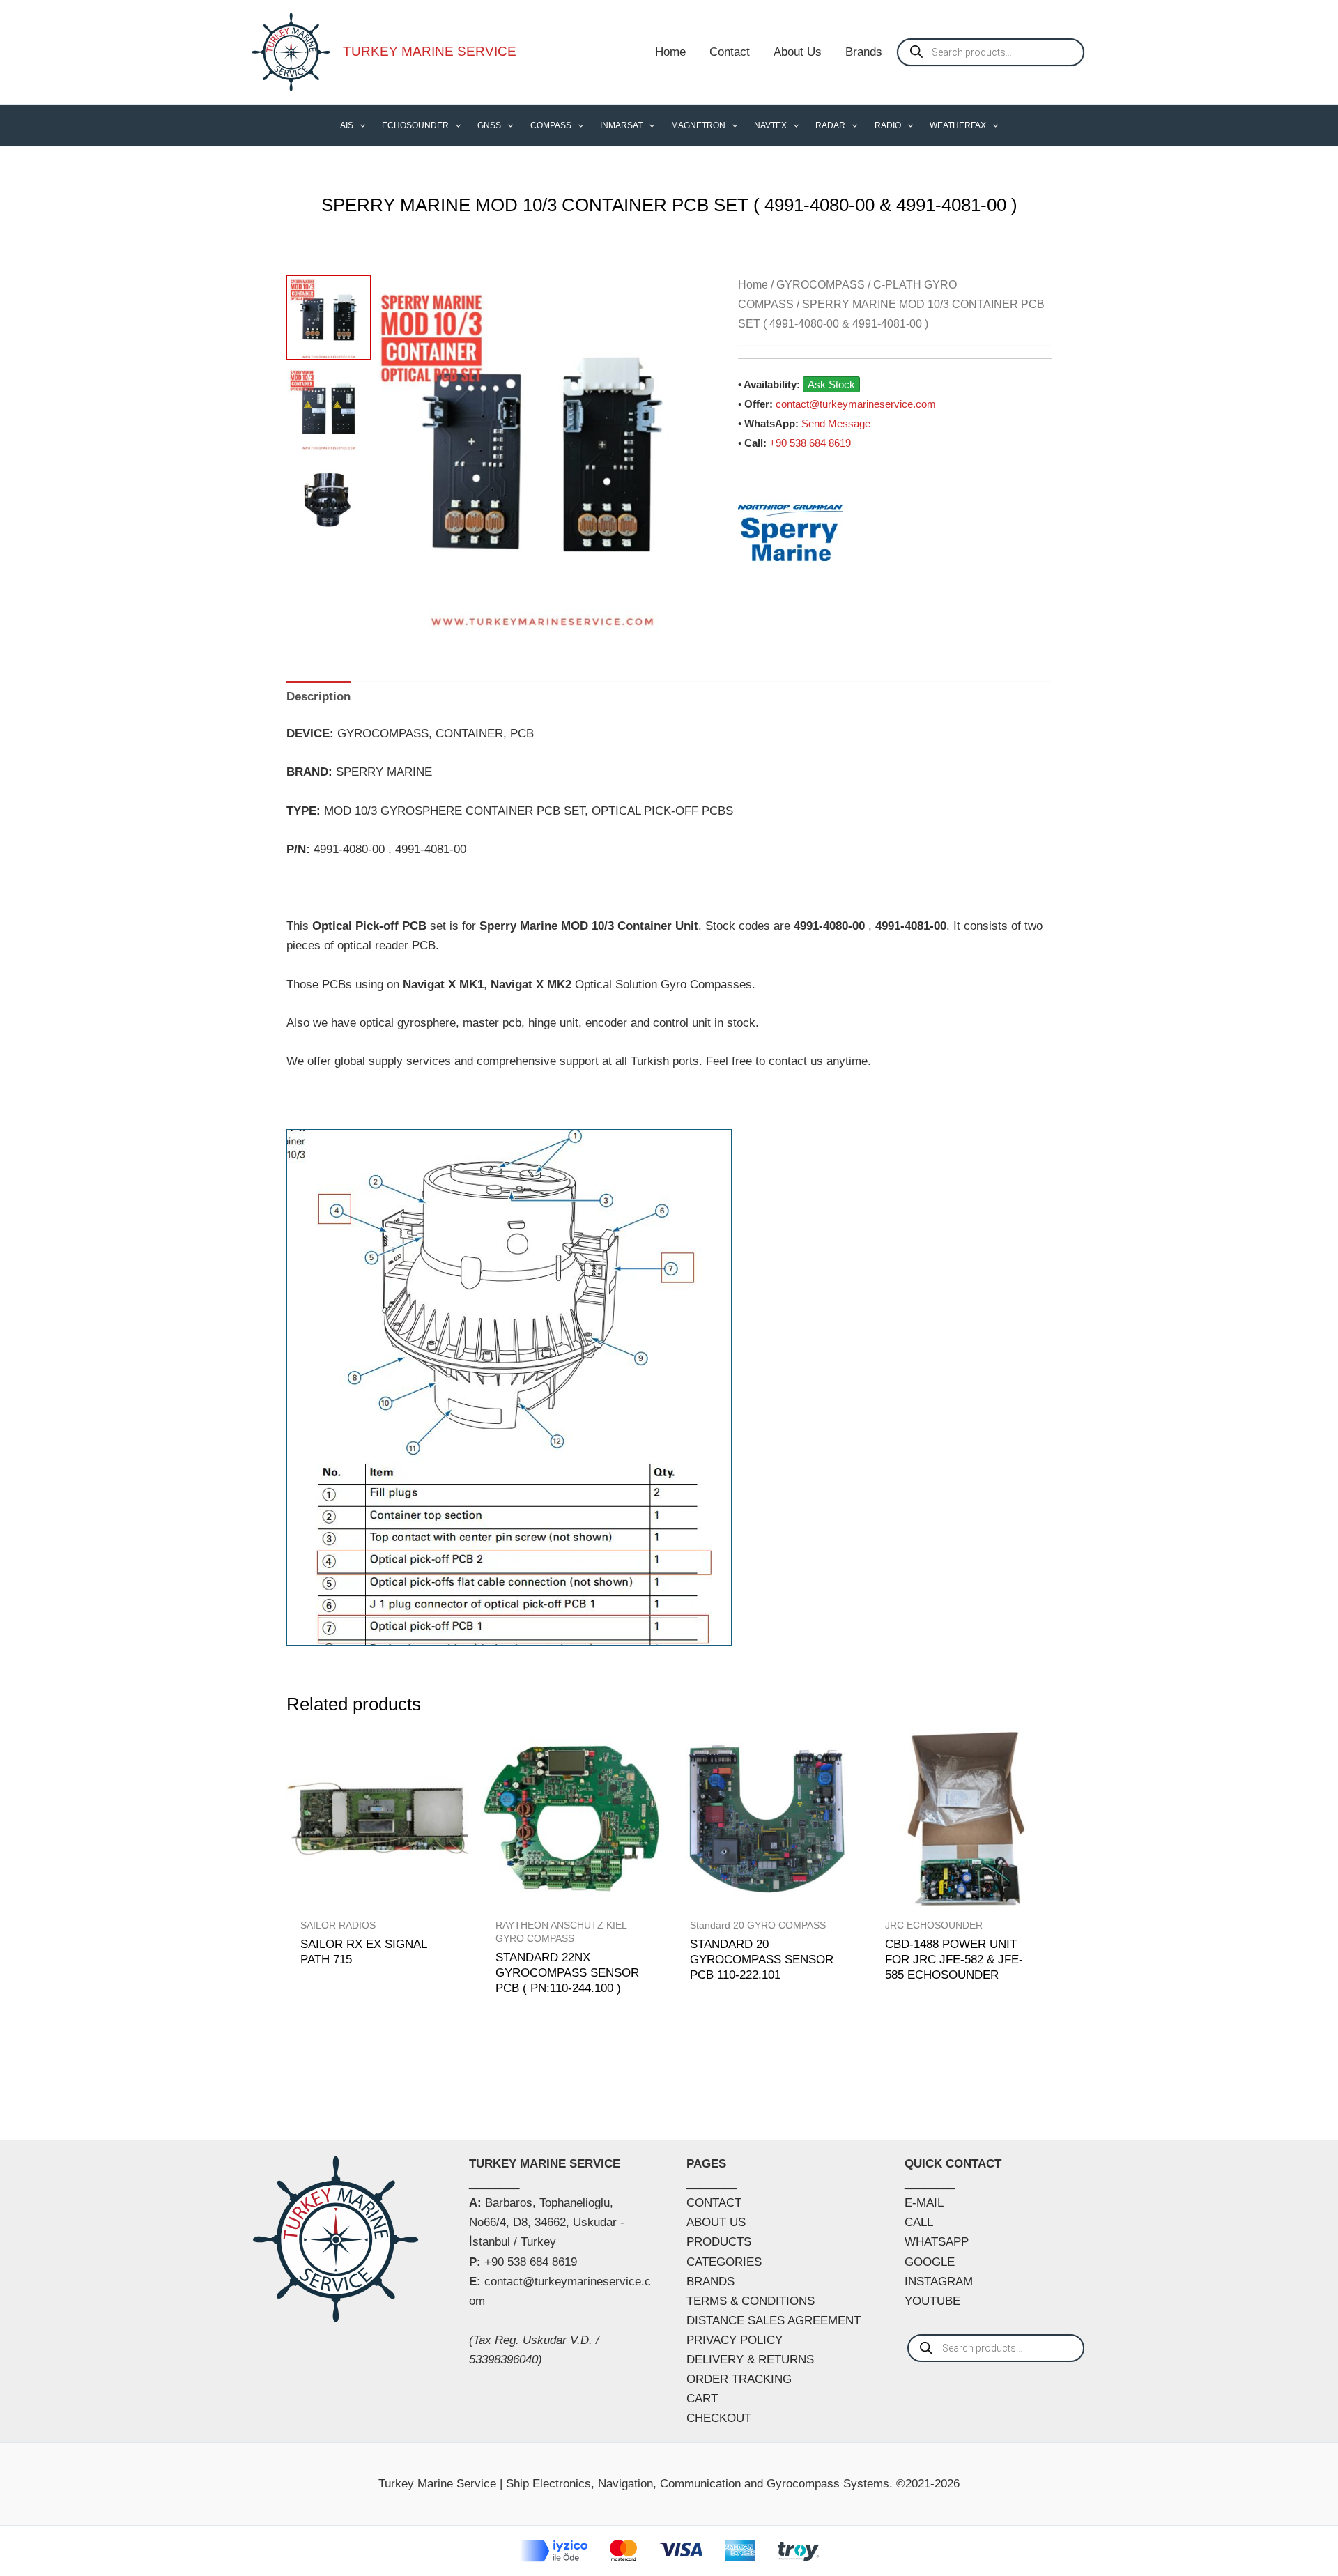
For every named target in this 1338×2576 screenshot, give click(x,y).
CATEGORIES (724, 2262)
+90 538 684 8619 (810, 443)
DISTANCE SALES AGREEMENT (774, 2321)
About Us (798, 52)
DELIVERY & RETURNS (750, 2360)
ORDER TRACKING (739, 2379)
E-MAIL (924, 2203)
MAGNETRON (698, 125)
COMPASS (551, 125)
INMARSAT (621, 125)
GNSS (489, 125)
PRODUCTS (719, 2242)
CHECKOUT (719, 2418)
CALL (919, 2222)
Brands (864, 52)
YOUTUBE (932, 2301)
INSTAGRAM (939, 2282)
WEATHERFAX (958, 125)
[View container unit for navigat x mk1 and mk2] (329, 500)
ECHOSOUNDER (415, 125)
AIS (347, 125)
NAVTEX (770, 125)
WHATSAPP (937, 2242)
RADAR (830, 125)
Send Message (836, 423)
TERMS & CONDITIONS (751, 2301)
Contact (730, 52)
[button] (359, 125)
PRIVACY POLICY (735, 2340)
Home (670, 52)
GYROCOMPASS (821, 285)
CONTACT (714, 2203)
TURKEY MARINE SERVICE (430, 51)
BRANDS (710, 2282)
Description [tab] (318, 697)
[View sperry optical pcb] (329, 409)
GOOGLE (930, 2262)
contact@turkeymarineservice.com (856, 404)
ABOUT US (716, 2222)
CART (702, 2399)
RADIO (888, 125)
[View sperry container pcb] (329, 317)
